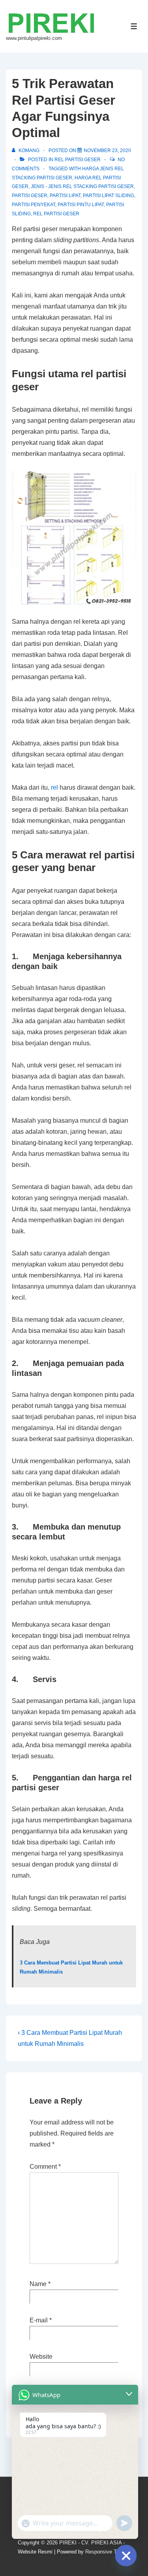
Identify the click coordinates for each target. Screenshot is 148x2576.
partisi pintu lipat (81, 205)
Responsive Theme (107, 2552)
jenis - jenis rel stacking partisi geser (82, 186)
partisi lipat (65, 196)
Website (41, 2357)
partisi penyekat (34, 205)
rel (54, 787)
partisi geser (30, 196)
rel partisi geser (78, 160)
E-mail (39, 2320)
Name (38, 2284)
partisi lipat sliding (109, 196)
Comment (45, 2167)
